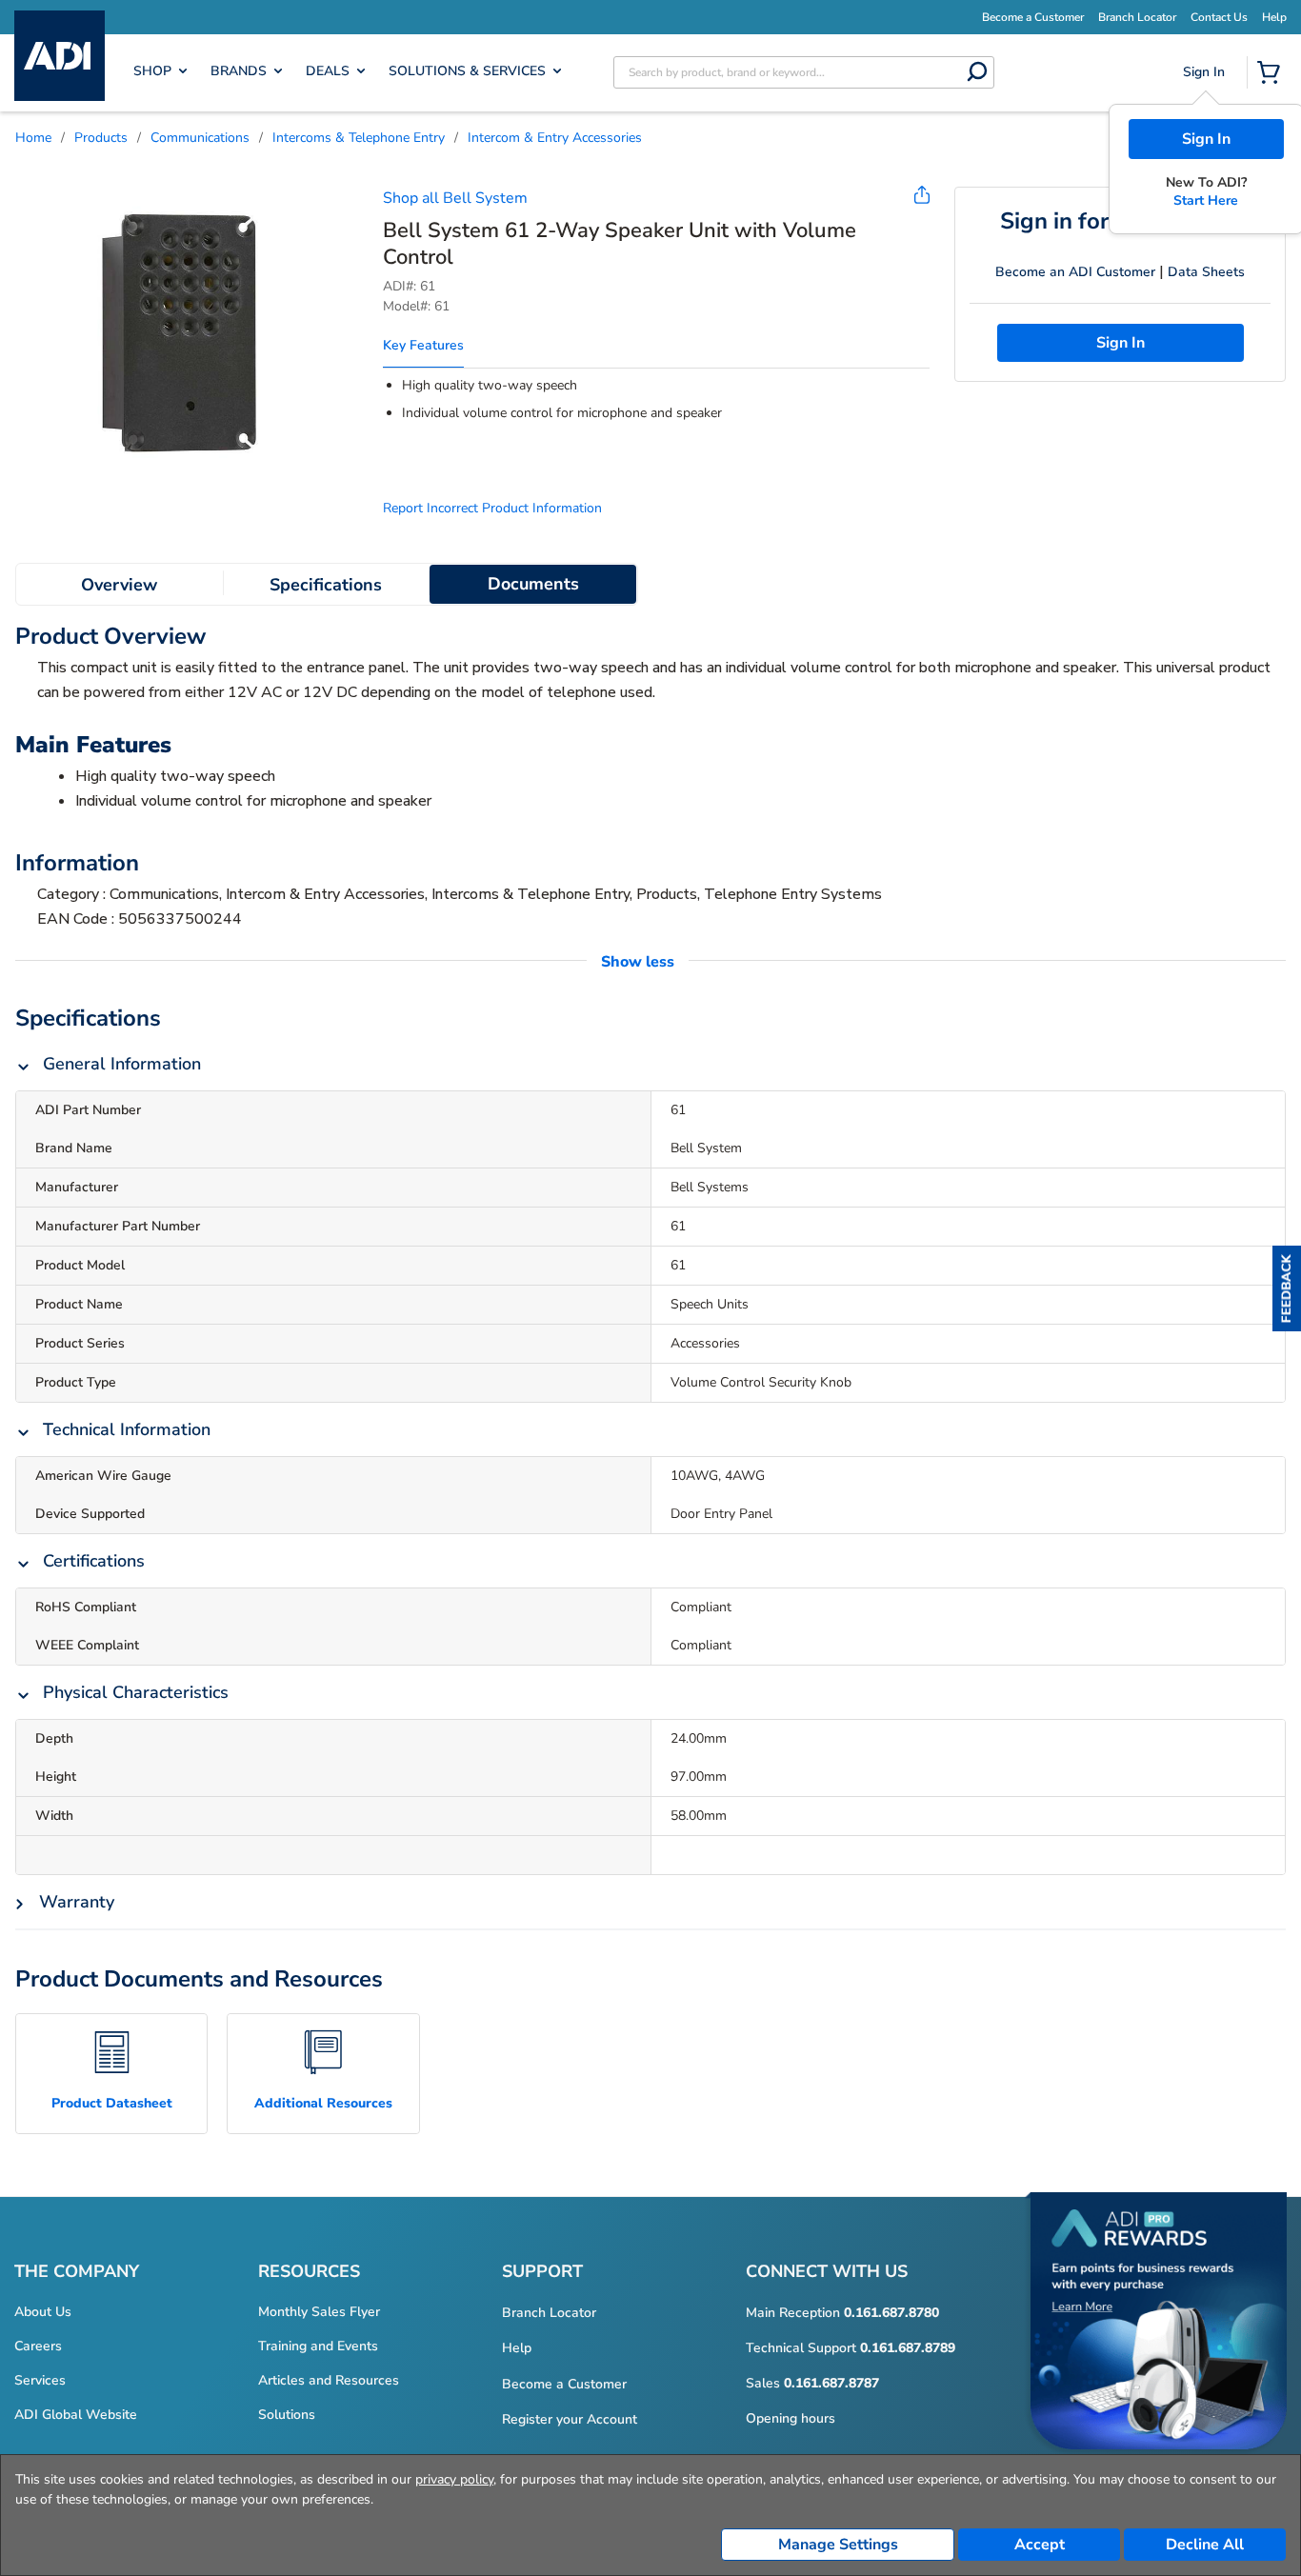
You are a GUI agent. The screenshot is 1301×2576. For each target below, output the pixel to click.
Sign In (1206, 139)
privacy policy (454, 2479)
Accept (1040, 2545)
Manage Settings (838, 2545)
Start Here (1206, 200)
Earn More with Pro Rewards (773, 16)
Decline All (1205, 2545)
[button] (1287, 1288)
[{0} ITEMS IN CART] (1272, 74)
